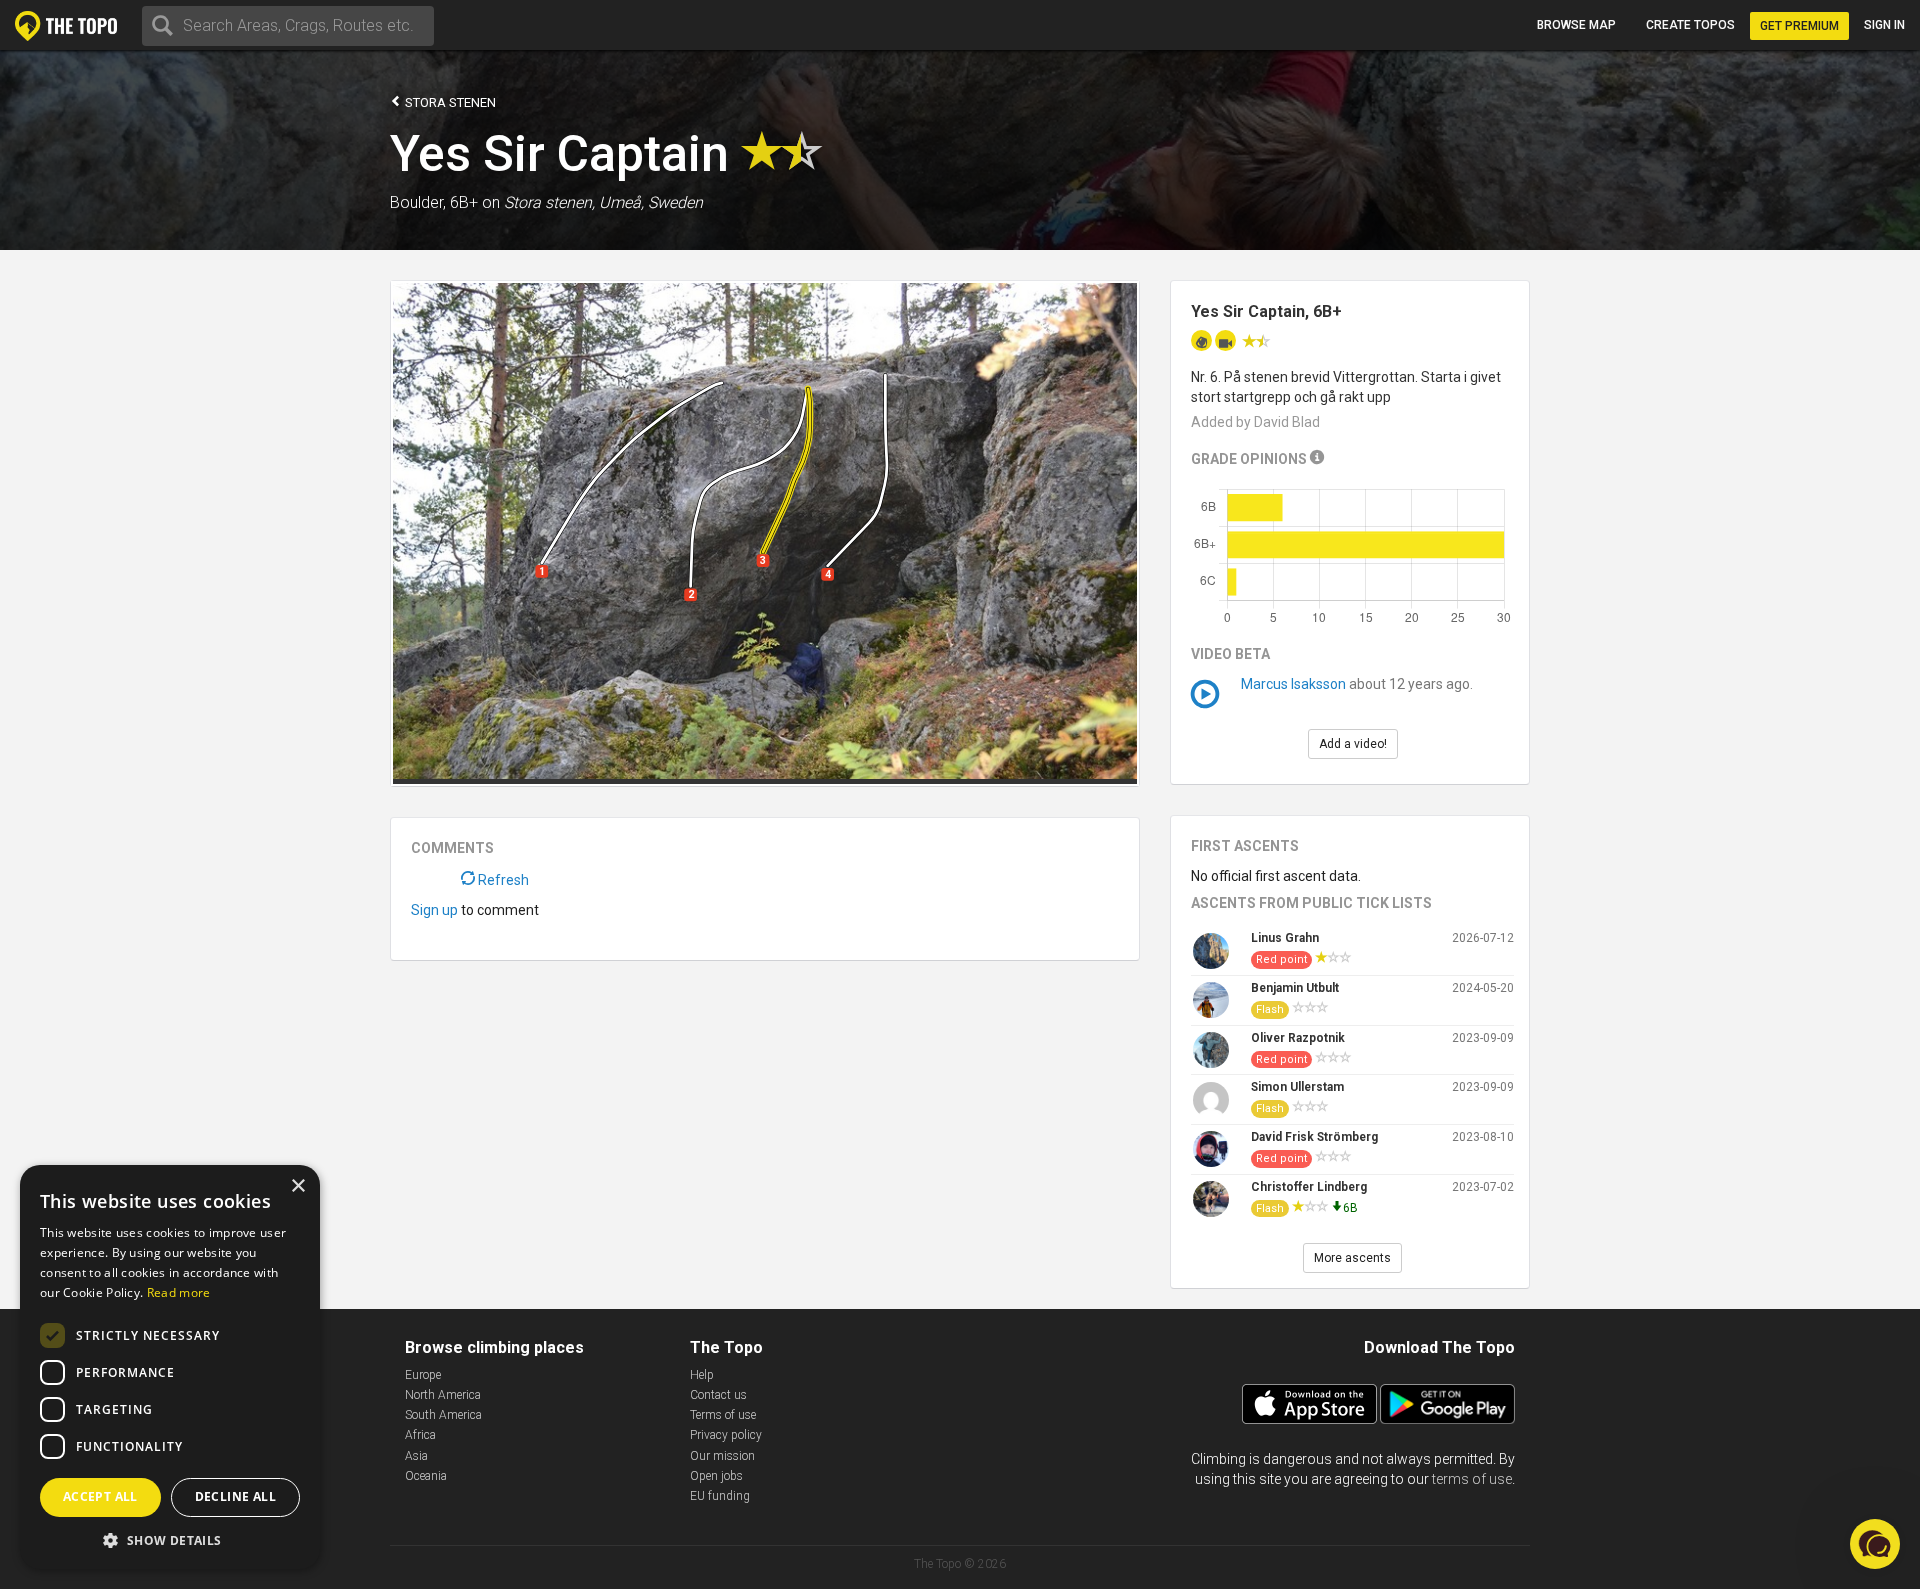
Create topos (1690, 25)
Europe (423, 1375)
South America (443, 1415)
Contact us (718, 1395)
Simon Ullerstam (1297, 1087)
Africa (420, 1435)
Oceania (426, 1476)
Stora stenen (449, 102)
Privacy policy (726, 1435)
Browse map (1576, 25)
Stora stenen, (549, 202)
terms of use (1472, 1479)
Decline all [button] (235, 1496)
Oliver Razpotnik (1298, 1038)
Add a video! (1353, 744)
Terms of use (723, 1415)
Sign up (434, 910)
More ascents (1352, 1258)
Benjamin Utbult (1295, 988)
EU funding (720, 1496)
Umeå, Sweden (651, 202)
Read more (179, 1292)
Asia (416, 1456)
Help (702, 1375)
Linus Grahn (1285, 938)
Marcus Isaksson (1293, 684)
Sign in (1884, 25)
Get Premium (1799, 26)
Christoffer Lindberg (1309, 1187)
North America (443, 1395)
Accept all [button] (100, 1496)
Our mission (722, 1456)
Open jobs (716, 1476)
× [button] (297, 1186)
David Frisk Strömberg (1314, 1137)
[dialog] (170, 1367)
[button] (170, 1539)
